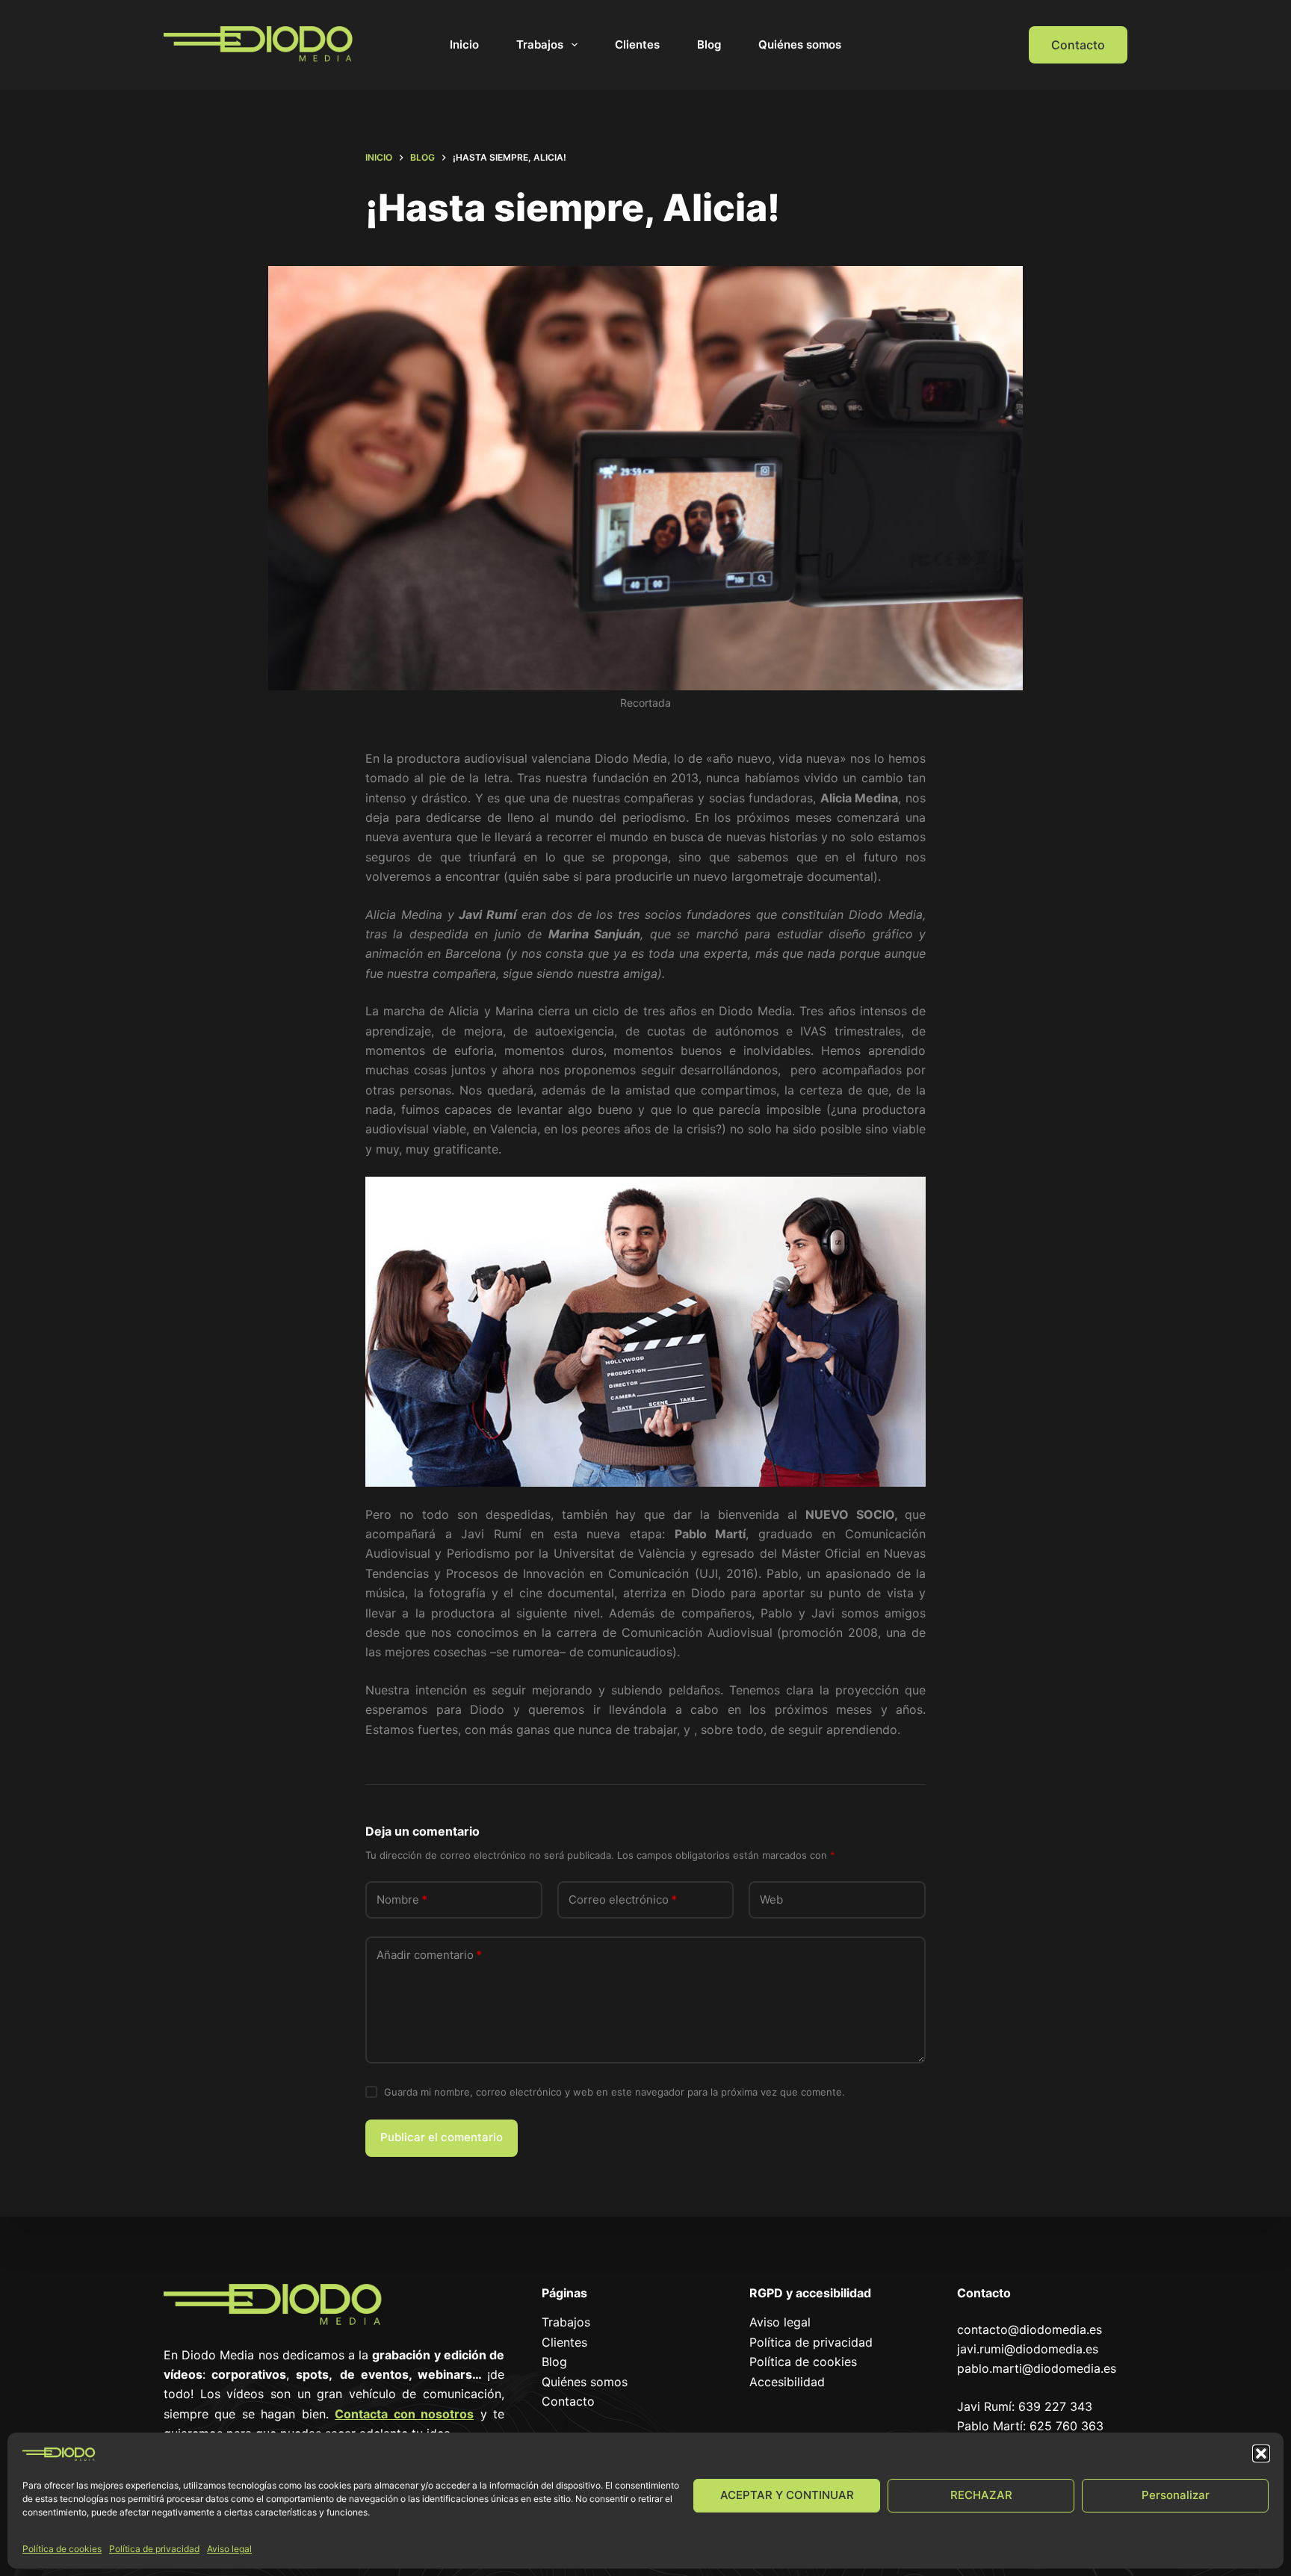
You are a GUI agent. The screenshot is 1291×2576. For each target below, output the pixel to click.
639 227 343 (1055, 2406)
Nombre (402, 1900)
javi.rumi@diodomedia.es (1028, 2349)
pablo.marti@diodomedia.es (1037, 2368)
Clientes (637, 44)
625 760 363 (1066, 2426)
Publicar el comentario (442, 2137)
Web (771, 1900)
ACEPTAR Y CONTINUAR (787, 2495)
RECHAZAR (981, 2495)
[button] (1261, 2453)
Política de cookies (62, 2549)
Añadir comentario (429, 1955)
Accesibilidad (787, 2382)
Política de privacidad (154, 2549)
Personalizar (1176, 2495)
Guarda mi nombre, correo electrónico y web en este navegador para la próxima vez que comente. (614, 2092)
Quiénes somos (800, 44)
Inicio (464, 44)
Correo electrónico (623, 1900)
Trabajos (540, 44)
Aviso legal (229, 2549)
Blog (709, 44)
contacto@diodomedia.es (1030, 2329)
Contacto (1078, 45)
